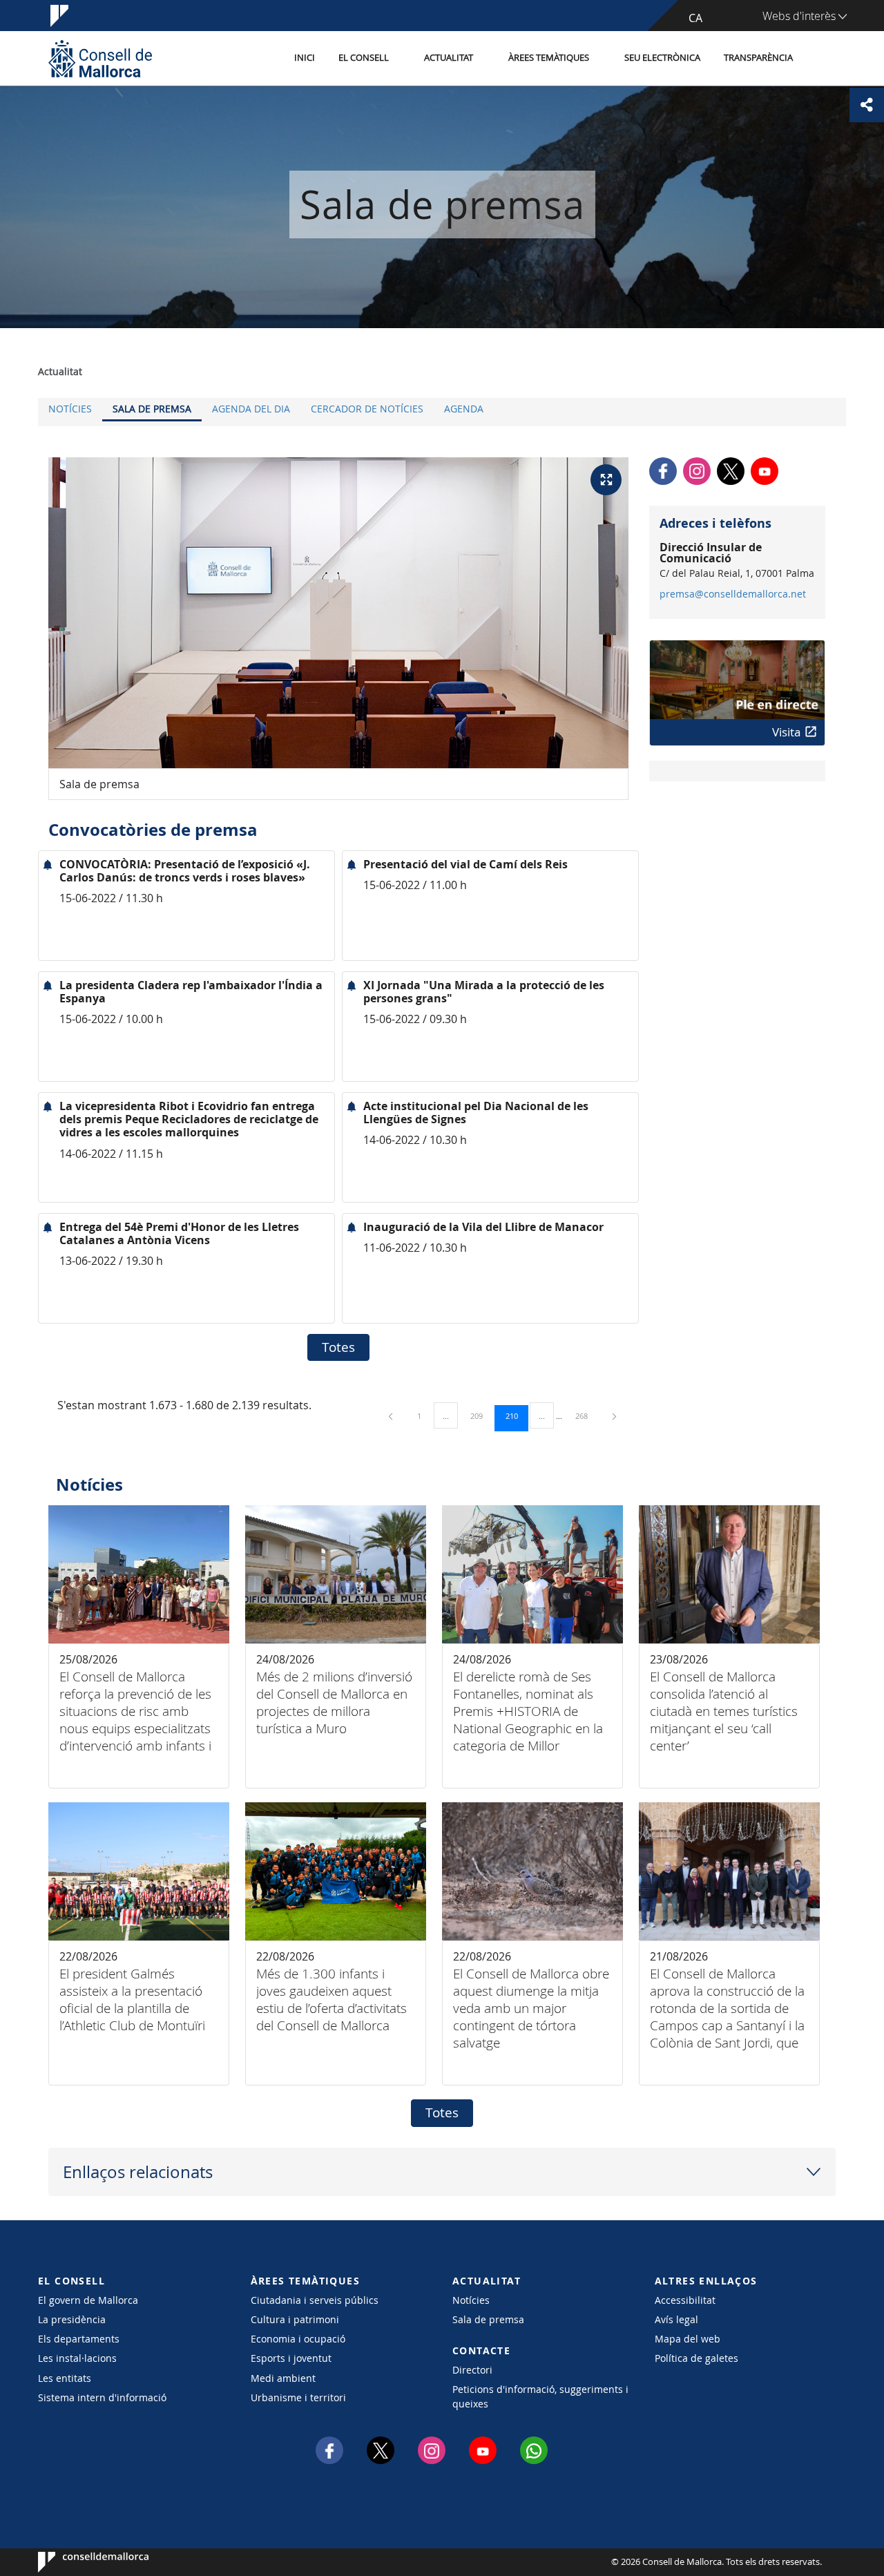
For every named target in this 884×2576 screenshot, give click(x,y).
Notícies (70, 409)
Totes (338, 1347)
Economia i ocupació (298, 2339)
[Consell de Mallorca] (100, 58)
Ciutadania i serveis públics (315, 2300)
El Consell (364, 58)
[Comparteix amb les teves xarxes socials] (867, 105)
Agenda (464, 409)
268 (586, 1415)
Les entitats (65, 2378)
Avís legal (676, 2319)
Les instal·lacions (77, 2358)
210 (517, 1415)
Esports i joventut (291, 2358)
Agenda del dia (251, 409)
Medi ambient (283, 2378)
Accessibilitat (685, 2300)
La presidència (72, 2319)
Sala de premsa (152, 409)
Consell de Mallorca (80, 2562)
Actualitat (449, 58)
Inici (305, 58)
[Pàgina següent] (614, 1416)
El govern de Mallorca (88, 2300)
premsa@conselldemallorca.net (733, 594)
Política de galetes (696, 2358)
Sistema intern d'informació (102, 2397)
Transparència (758, 58)
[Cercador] (819, 59)
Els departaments (79, 2339)
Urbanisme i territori (298, 2397)
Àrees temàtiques (549, 58)
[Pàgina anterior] (392, 1416)
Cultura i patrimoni (295, 2319)
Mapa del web (688, 2339)
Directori (472, 2370)
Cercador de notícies (367, 409)
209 (481, 1415)
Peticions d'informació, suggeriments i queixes (540, 2396)
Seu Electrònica (662, 58)
